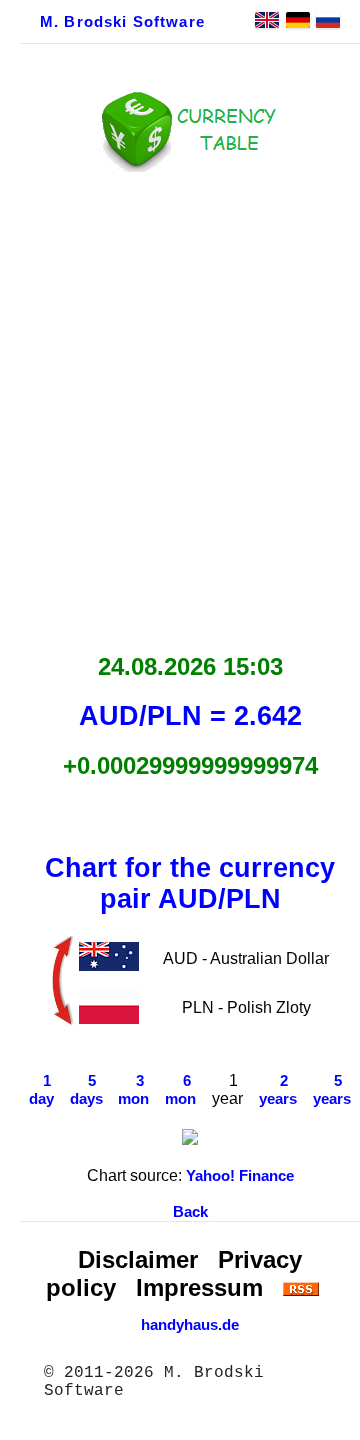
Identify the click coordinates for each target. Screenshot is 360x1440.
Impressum (199, 1287)
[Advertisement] (180, 407)
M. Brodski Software (122, 22)
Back (190, 1212)
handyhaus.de (190, 1325)
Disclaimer (138, 1259)
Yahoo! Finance (240, 1176)
